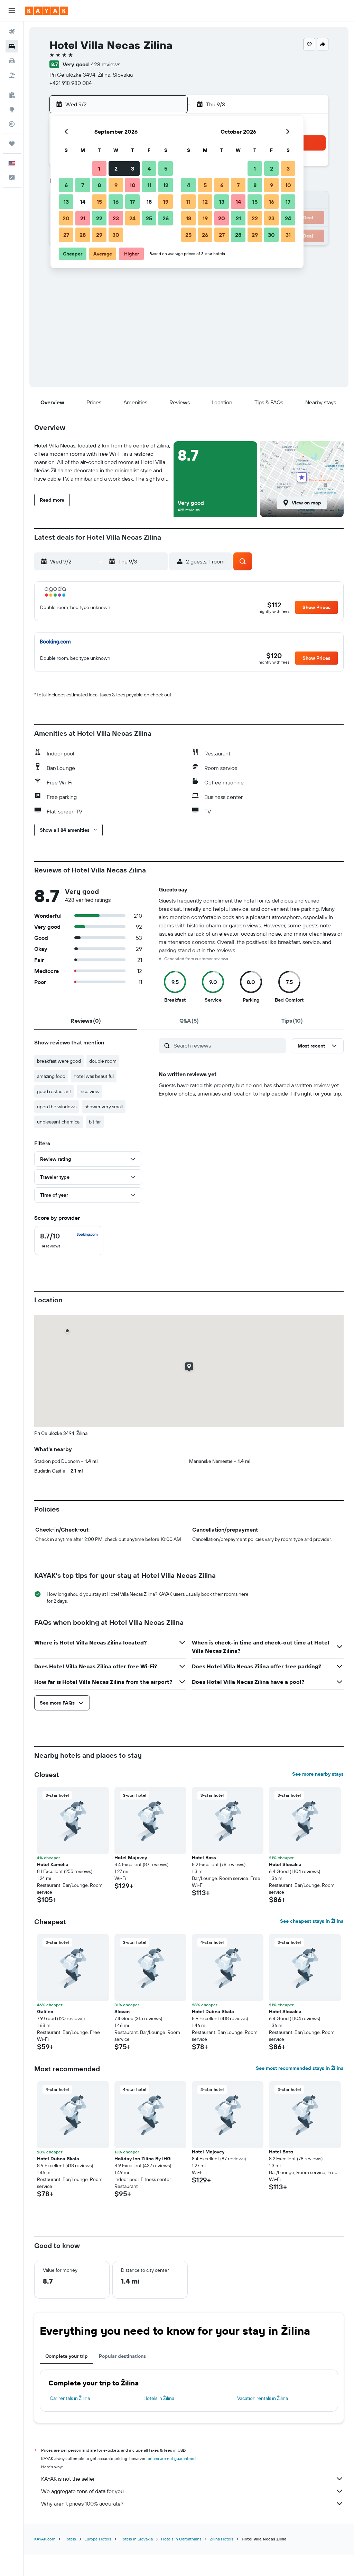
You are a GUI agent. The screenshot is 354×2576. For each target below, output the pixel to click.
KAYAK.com (45, 2539)
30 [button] (116, 235)
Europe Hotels (98, 2539)
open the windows (57, 1107)
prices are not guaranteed (172, 2458)
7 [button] (83, 185)
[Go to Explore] (12, 109)
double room (103, 1061)
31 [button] (288, 235)
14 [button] (83, 202)
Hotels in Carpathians (181, 2539)
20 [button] (66, 218)
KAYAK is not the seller (68, 2479)
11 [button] (149, 185)
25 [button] (149, 218)
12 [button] (166, 185)
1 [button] (99, 168)
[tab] (86, 1021)
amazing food (51, 1076)
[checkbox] (69, 1241)
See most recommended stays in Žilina (300, 2068)
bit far (95, 1122)
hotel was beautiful (94, 1076)
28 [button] (83, 235)
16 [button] (116, 202)
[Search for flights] (12, 32)
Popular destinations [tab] (122, 2356)
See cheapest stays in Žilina (312, 1921)
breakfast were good (59, 1061)
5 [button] (166, 168)
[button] (12, 11)
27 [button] (66, 235)
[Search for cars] (12, 61)
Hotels (70, 2539)
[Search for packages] (12, 75)
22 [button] (99, 218)
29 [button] (99, 235)
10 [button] (133, 185)
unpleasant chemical (59, 1122)
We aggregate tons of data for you (82, 2491)
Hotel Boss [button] (204, 1858)
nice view (90, 1091)
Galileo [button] (45, 2011)
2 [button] (116, 168)
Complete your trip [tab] (67, 2356)
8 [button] (99, 185)
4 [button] (149, 168)
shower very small (104, 1107)
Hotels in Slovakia (136, 2539)
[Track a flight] (12, 124)
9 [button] (116, 185)
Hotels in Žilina (159, 2398)
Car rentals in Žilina (70, 2398)
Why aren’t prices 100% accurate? (82, 2503)
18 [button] (149, 202)
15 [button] (99, 202)
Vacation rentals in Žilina (263, 2398)
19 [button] (166, 202)
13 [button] (66, 202)
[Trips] (12, 144)
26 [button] (166, 218)
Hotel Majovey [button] (131, 1858)
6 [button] (66, 185)
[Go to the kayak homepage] (46, 11)
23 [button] (116, 218)
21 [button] (83, 218)
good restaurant (54, 1091)
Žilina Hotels (222, 2539)
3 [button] (133, 168)
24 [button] (132, 218)
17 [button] (132, 202)
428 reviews (106, 64)
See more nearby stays (318, 1774)
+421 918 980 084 (71, 83)
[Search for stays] (12, 46)
